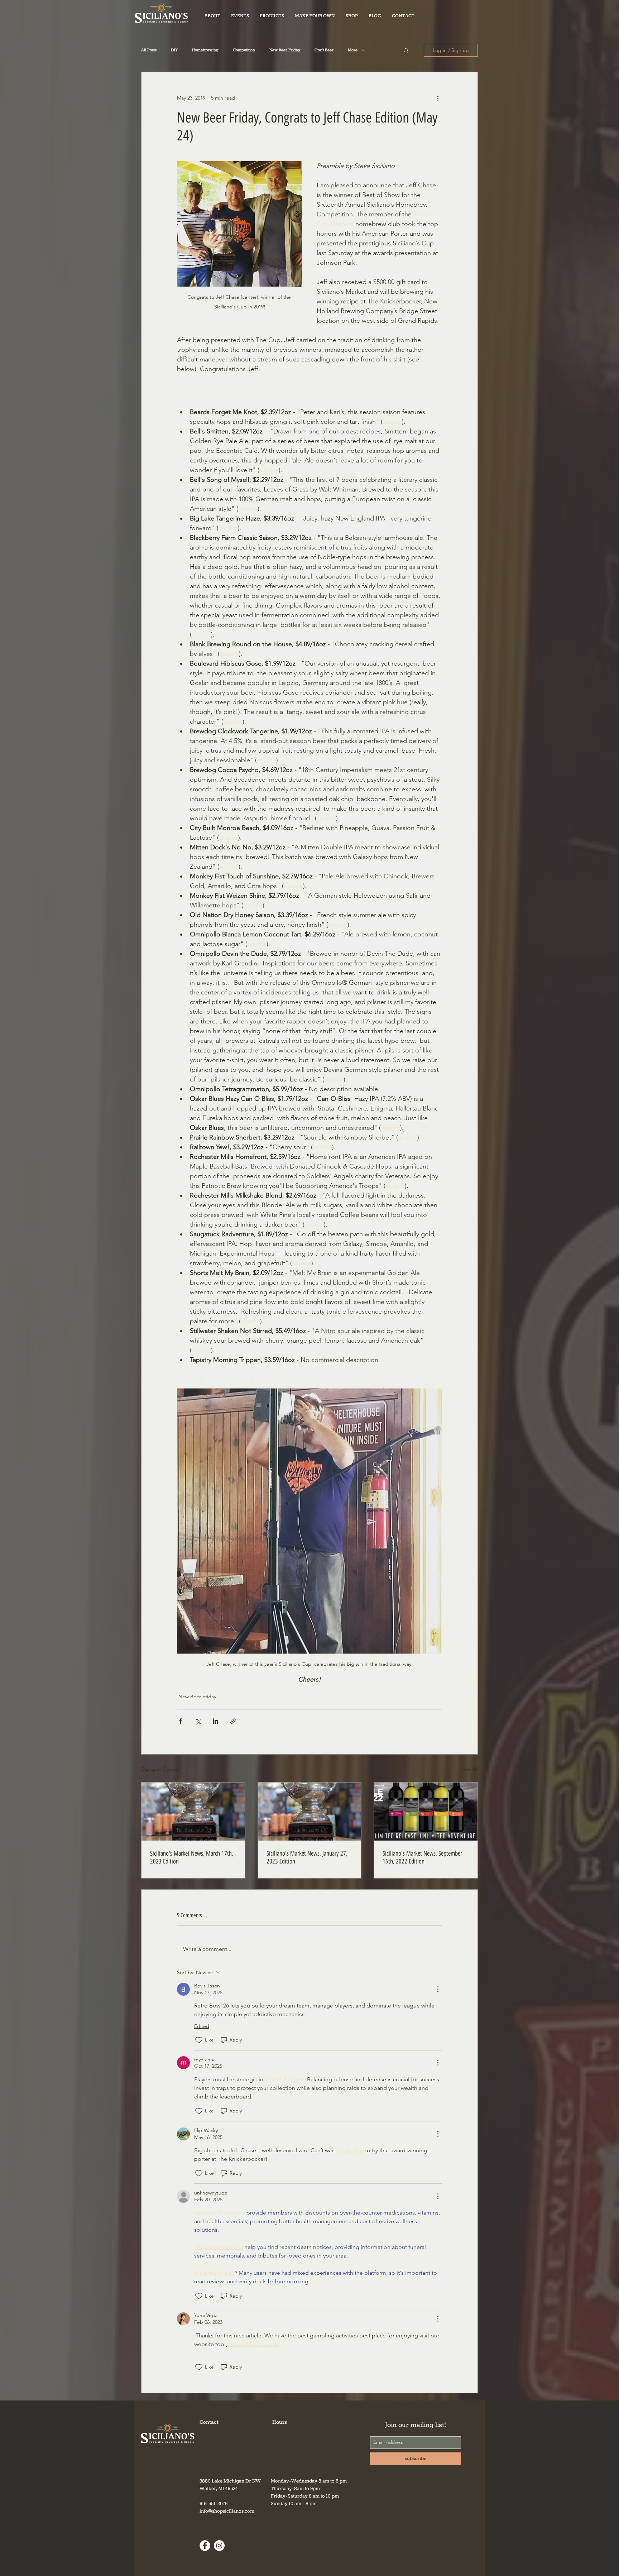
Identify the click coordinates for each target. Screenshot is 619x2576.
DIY (174, 50)
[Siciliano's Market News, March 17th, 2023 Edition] (193, 1812)
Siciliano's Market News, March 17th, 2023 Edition (192, 1857)
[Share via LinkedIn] (215, 1721)
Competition (244, 50)
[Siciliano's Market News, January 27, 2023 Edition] (310, 1812)
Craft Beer (324, 50)
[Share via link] (233, 1721)
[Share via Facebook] (180, 1721)
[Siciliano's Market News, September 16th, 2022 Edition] (426, 1812)
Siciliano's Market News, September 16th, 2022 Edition (422, 1857)
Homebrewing (205, 50)
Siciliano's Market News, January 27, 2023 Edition (307, 1857)
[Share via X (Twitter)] (198, 1721)
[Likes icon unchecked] (199, 2040)
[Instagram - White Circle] (219, 2546)
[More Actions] (438, 1989)
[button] (272, 16)
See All (470, 1769)
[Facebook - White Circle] (205, 2546)
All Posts (149, 50)
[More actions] (438, 98)
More (353, 50)
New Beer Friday (285, 50)
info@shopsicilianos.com (227, 2511)
